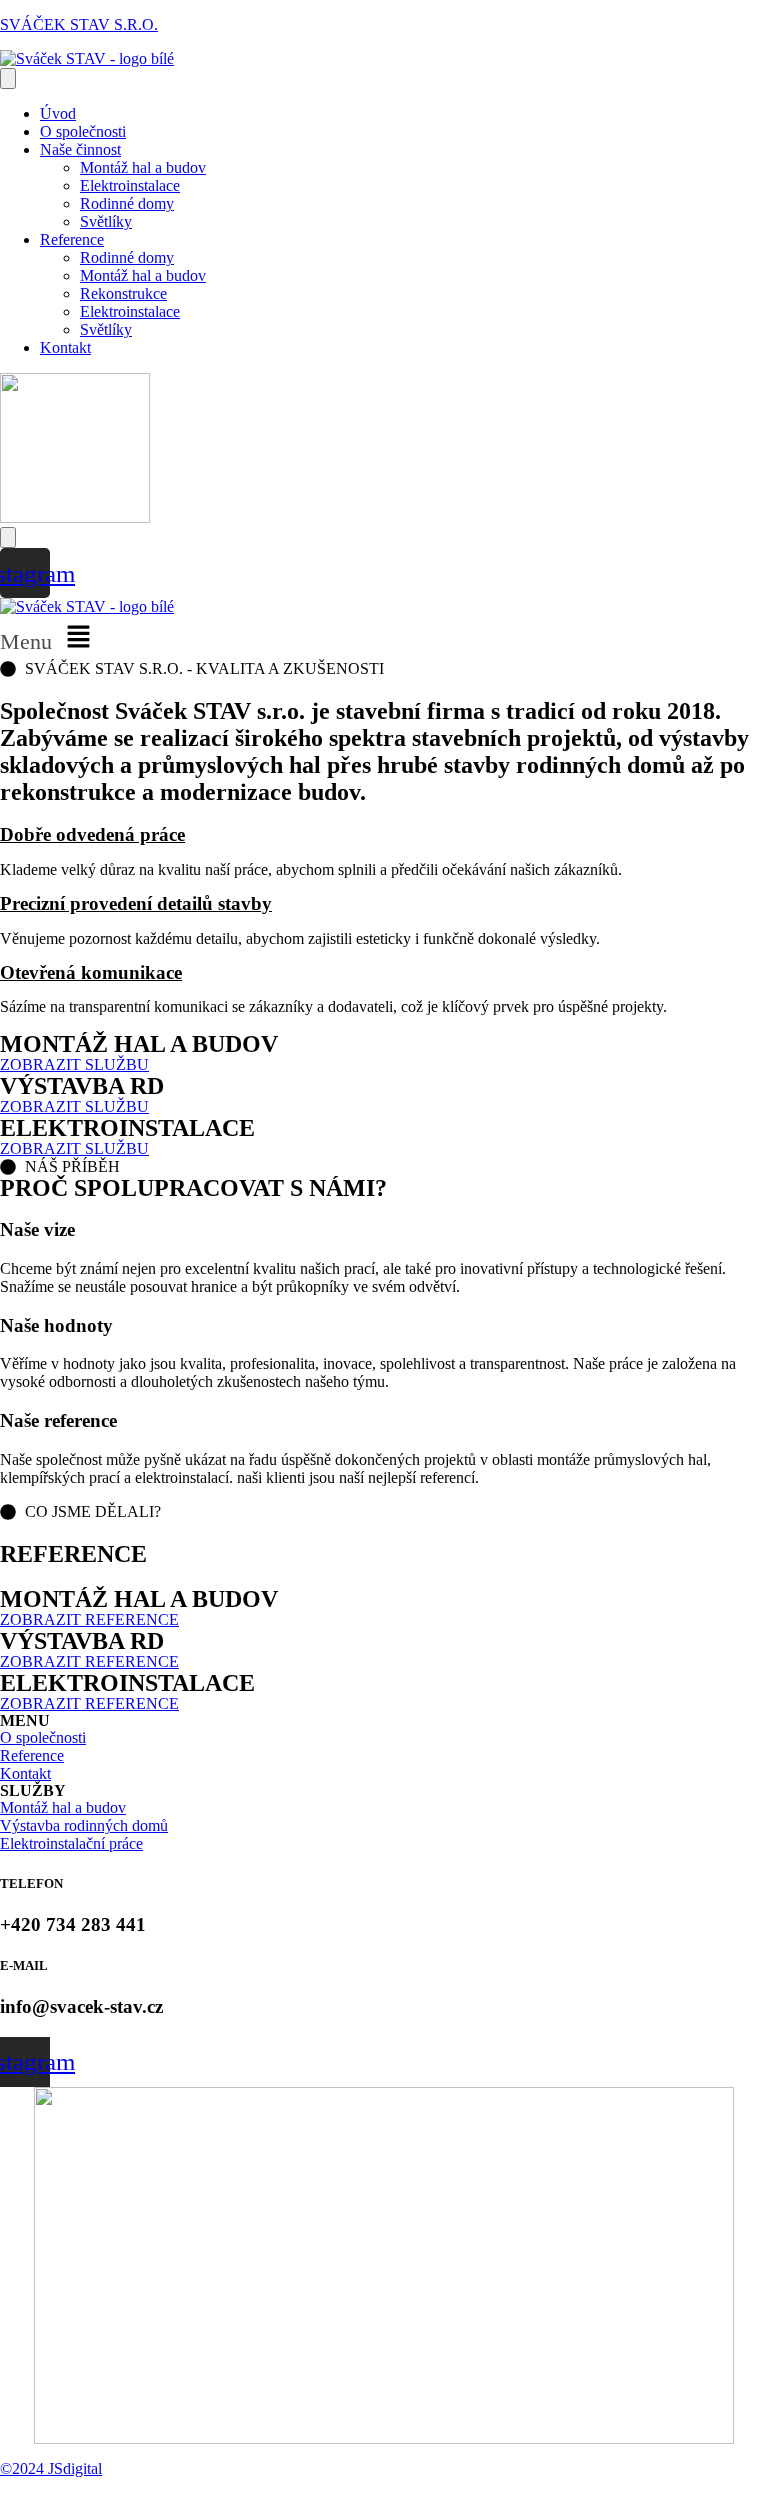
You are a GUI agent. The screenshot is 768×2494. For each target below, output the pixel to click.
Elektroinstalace (130, 185)
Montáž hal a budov (143, 167)
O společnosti (83, 131)
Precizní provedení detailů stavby (136, 903)
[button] (384, 638)
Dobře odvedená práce (92, 834)
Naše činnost (80, 149)
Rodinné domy (127, 203)
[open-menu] (8, 78)
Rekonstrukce (123, 293)
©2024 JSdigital (51, 2468)
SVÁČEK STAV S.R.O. (79, 24)
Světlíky (106, 221)
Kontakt (65, 347)
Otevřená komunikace (91, 972)
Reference (72, 239)
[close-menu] (8, 537)
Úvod (58, 113)
